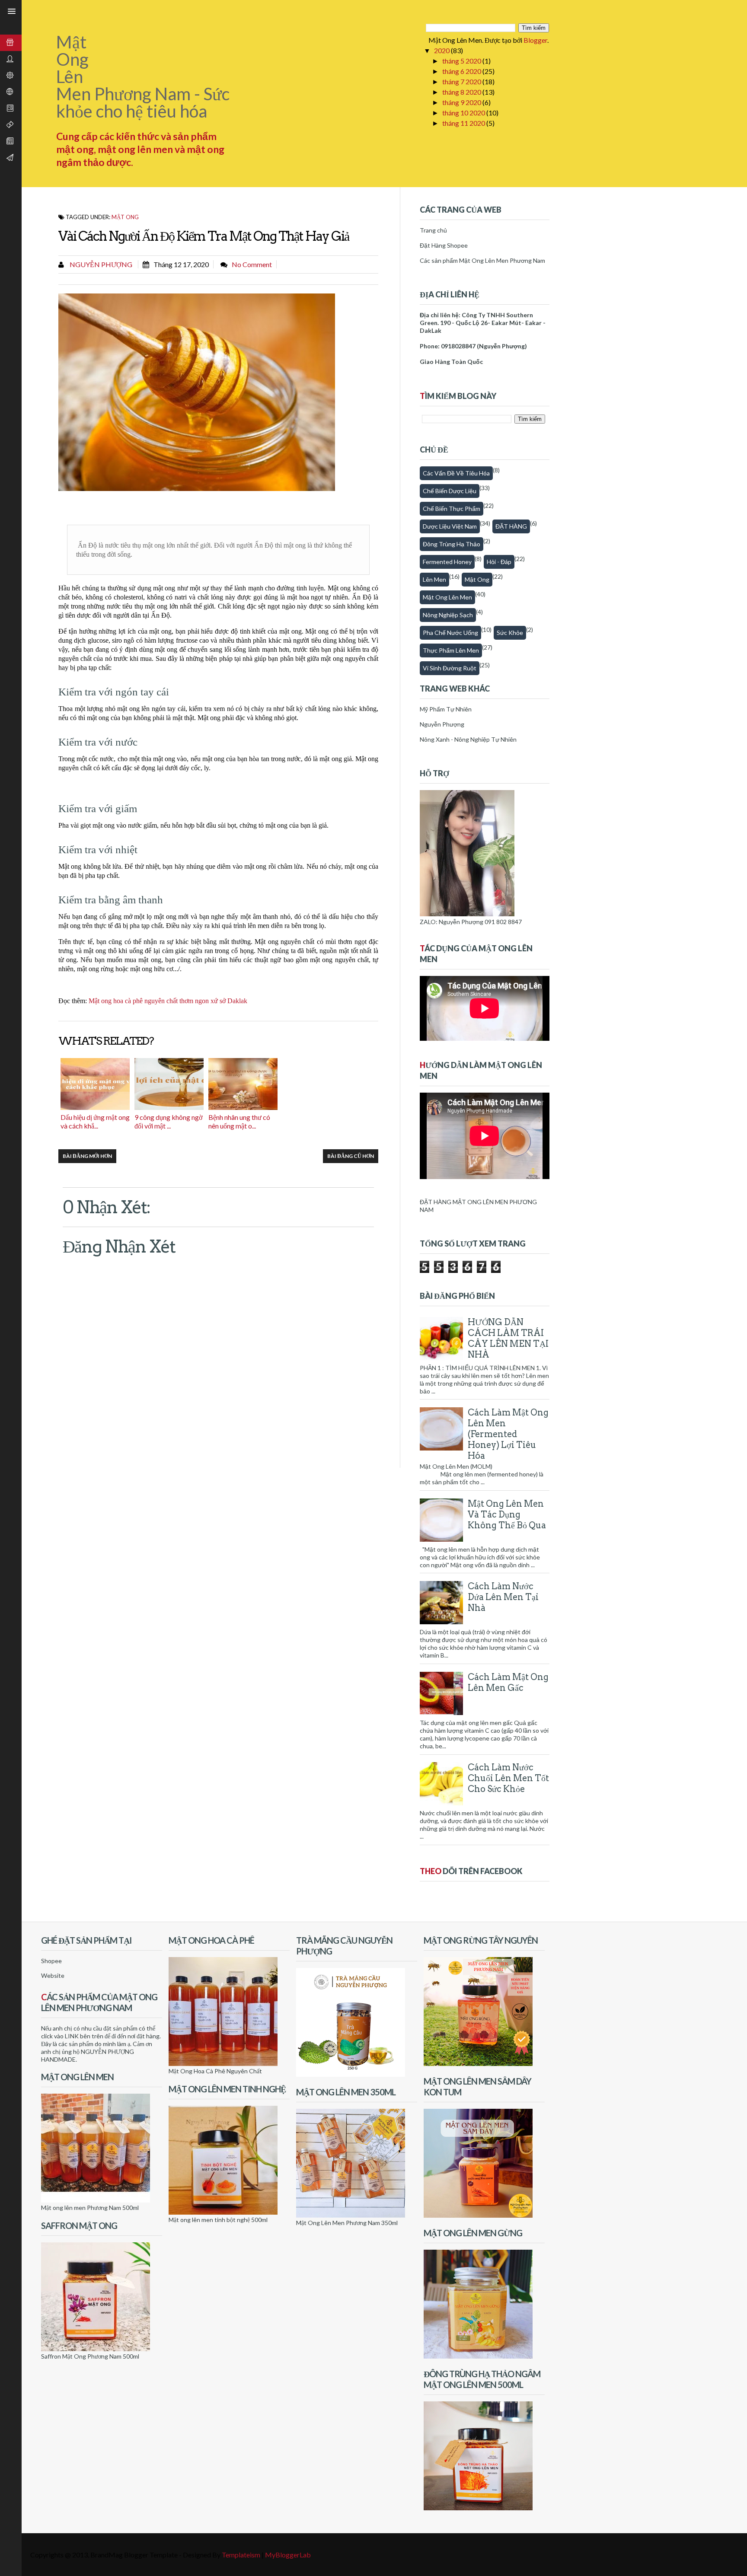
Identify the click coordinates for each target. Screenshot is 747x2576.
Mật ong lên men (447, 597)
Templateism (241, 2555)
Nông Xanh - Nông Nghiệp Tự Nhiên (468, 739)
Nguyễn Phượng (100, 264)
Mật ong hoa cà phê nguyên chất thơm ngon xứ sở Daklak (168, 1001)
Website (53, 1975)
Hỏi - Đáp (499, 562)
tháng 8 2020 (462, 92)
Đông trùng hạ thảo (452, 544)
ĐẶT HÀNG (511, 526)
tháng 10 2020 (464, 113)
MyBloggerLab (288, 2555)
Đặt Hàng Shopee (444, 245)
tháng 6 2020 (462, 71)
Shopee (51, 1961)
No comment (252, 264)
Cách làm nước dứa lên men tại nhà (503, 1597)
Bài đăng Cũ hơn (351, 1156)
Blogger (535, 40)
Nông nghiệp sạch (448, 615)
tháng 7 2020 (462, 81)
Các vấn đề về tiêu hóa (456, 473)
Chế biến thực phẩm (452, 509)
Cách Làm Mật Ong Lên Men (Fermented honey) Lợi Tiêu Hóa (508, 1434)
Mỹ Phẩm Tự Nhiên (446, 709)
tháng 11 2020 (464, 123)
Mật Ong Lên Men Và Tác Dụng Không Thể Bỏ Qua (507, 1514)
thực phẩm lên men (451, 650)
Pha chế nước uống (450, 633)
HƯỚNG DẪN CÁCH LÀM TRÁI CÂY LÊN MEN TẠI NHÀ (508, 1338)
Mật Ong (125, 217)
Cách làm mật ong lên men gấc (508, 1682)
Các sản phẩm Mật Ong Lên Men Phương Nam (482, 260)
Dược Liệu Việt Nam (450, 526)
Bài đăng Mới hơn (87, 1156)
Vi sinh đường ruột (450, 668)
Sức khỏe (510, 633)
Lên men (434, 579)
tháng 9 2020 (462, 102)
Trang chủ (433, 230)
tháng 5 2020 (462, 61)
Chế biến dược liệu (450, 491)
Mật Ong (477, 579)
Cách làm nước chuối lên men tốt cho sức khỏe (508, 1778)
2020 (442, 50)
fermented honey (447, 562)
